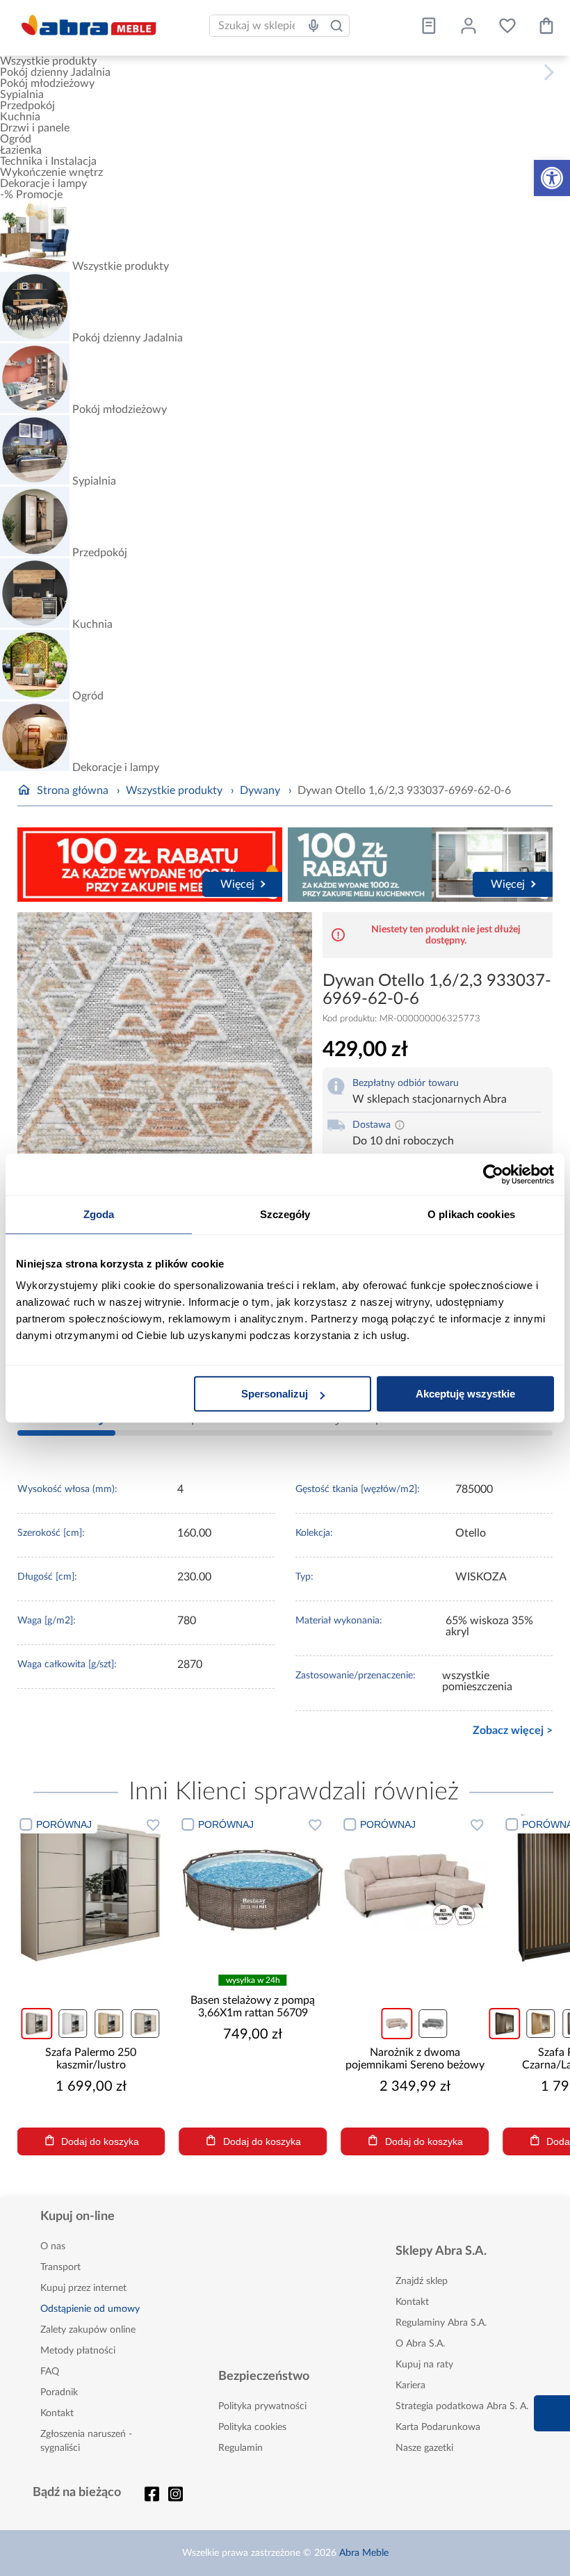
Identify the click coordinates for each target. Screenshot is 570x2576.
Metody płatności (78, 2351)
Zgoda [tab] (99, 1214)
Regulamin (241, 2448)
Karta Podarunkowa (438, 2427)
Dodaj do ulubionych (68, 1824)
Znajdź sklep (422, 2281)
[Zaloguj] (469, 26)
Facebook (152, 2494)
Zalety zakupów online (88, 2330)
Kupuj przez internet (83, 2288)
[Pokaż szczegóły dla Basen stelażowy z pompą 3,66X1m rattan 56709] (168, 1888)
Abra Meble (364, 2553)
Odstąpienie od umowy (90, 2309)
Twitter (176, 2494)
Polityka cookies (252, 2427)
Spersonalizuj (275, 1394)
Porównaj (141, 1824)
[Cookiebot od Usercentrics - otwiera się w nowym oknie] (493, 1174)
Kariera (410, 2385)
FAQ (50, 2372)
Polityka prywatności (262, 2406)
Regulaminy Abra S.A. (441, 2323)
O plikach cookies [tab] (471, 1214)
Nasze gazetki (424, 2448)
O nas (53, 2246)
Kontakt (57, 2413)
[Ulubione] (507, 26)
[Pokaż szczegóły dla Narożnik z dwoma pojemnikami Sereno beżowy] (330, 1888)
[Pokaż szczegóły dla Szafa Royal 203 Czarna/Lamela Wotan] (492, 1888)
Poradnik (59, 2392)
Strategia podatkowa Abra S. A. (462, 2406)
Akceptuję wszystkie (465, 1394)
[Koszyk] (546, 26)
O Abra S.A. (420, 2344)
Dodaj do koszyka (177, 2141)
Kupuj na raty (424, 2365)
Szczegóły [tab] (285, 1214)
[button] (552, 178)
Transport (60, 2267)
